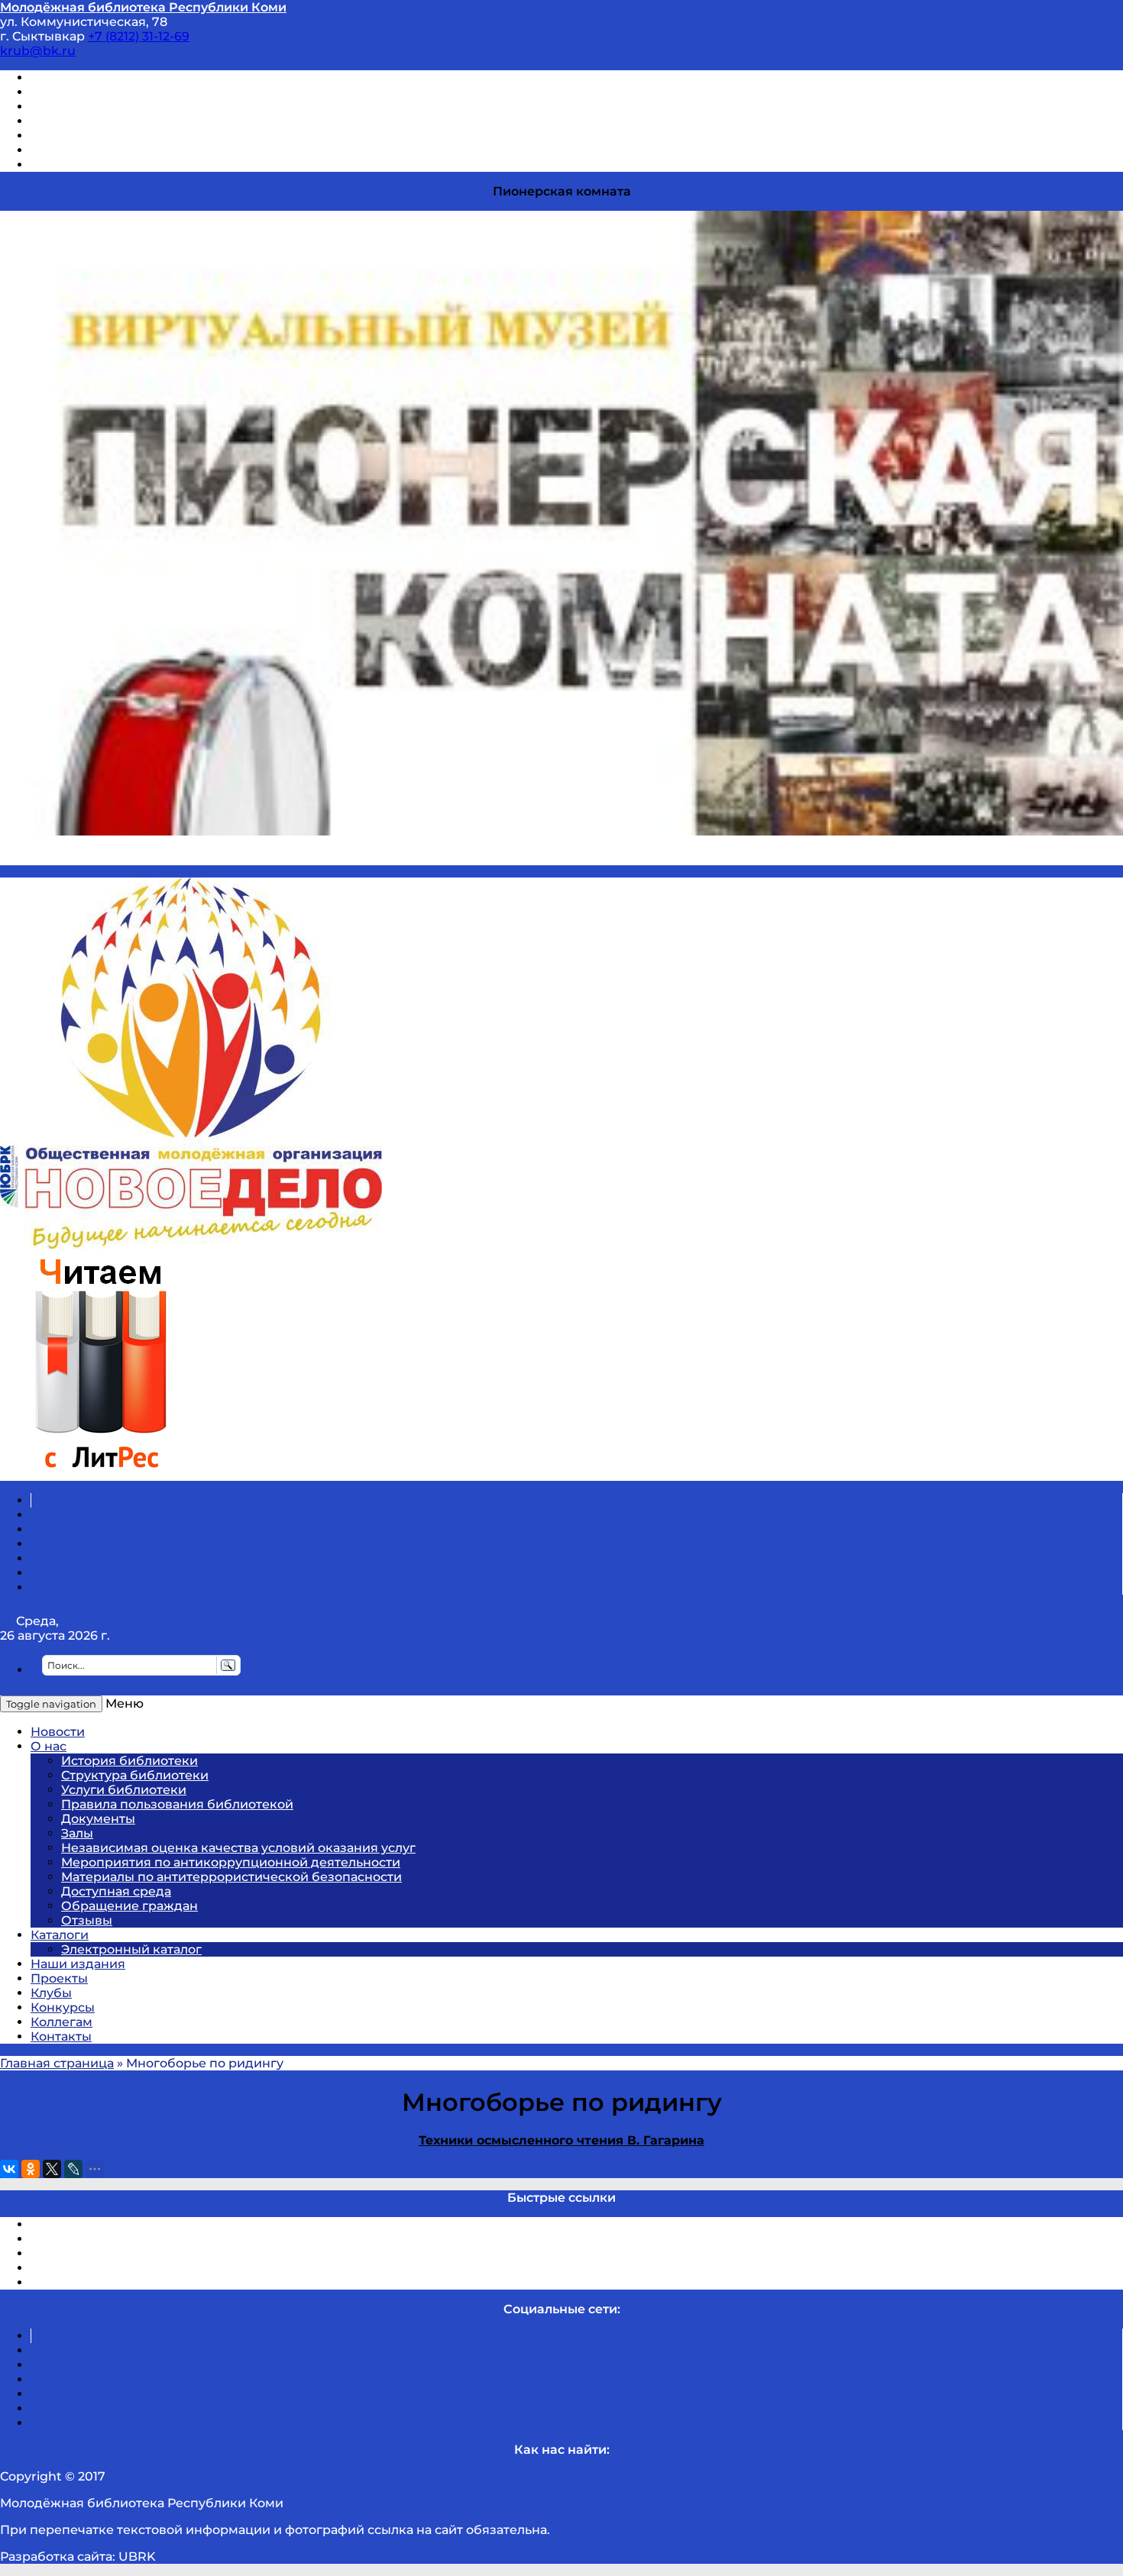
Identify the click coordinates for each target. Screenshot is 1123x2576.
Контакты (61, 2036)
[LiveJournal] (73, 2169)
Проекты (59, 1978)
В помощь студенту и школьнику (136, 92)
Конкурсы (63, 2007)
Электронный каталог (131, 1949)
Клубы (51, 1993)
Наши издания (78, 1964)
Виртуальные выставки (106, 107)
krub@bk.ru (38, 51)
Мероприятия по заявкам (113, 121)
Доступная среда (116, 1891)
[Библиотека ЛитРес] (100, 1474)
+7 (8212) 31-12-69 (139, 36)
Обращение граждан (129, 1906)
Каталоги (60, 1935)
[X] (52, 2169)
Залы (77, 1833)
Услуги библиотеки (124, 1790)
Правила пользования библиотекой (177, 1804)
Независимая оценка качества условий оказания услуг (238, 1848)
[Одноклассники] (31, 2169)
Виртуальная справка (100, 78)
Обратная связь (82, 150)
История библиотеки (129, 1761)
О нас (49, 1746)
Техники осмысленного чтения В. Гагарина (561, 2140)
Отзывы (56, 165)
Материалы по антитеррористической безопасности (231, 1877)
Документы (98, 1819)
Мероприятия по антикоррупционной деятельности (231, 1862)
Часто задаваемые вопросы (119, 136)
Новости (58, 1732)
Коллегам (61, 2022)
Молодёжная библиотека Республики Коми (143, 7)
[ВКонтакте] (9, 2169)
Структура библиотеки (135, 1775)
